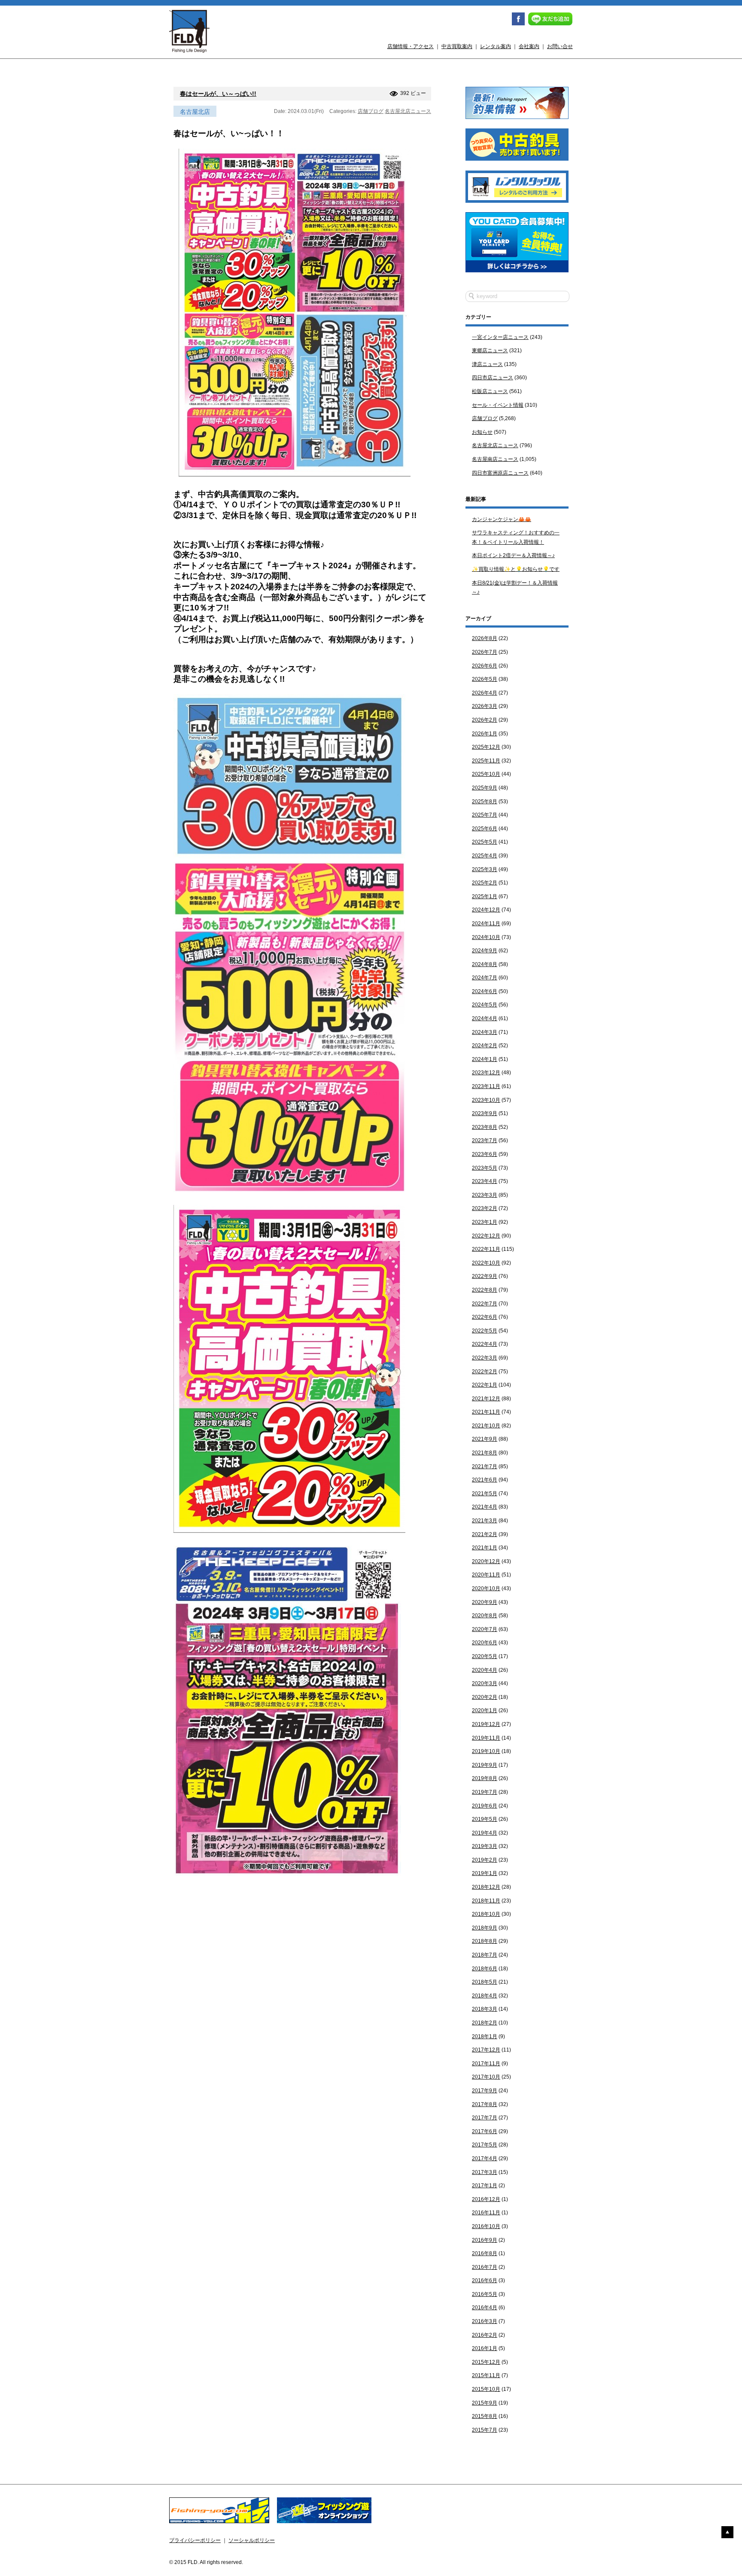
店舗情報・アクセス (411, 46)
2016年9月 (485, 2240)
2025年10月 (486, 774)
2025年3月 (485, 869)
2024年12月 (486, 910)
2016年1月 (485, 2348)
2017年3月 (485, 2172)
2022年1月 (485, 1385)
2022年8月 (485, 1290)
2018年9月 (485, 1928)
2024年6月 (485, 991)
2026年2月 (485, 720)
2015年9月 (485, 2403)
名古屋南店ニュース (495, 459)
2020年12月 (486, 1561)
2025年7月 (485, 815)
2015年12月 (486, 2362)
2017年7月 (485, 2118)
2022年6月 (485, 1317)
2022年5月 (485, 1331)
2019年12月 (486, 1724)
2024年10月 (486, 937)
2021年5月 (485, 1494)
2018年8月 (485, 1941)
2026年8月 (485, 638)
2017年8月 (485, 2104)
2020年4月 (485, 1670)
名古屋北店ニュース (408, 111)
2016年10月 (486, 2226)
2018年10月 (486, 1914)
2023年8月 (485, 1127)
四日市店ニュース (493, 378)
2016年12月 (486, 2199)
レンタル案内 (496, 46)
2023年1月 (485, 1222)
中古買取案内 (457, 46)
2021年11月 (486, 1412)
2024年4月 (485, 1018)
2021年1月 (485, 1548)
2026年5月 (485, 679)
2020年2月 (485, 1697)
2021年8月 (485, 1453)
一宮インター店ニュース (500, 337)
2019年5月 (485, 1819)
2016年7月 (485, 2267)
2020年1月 (485, 1710)
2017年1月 (485, 2186)
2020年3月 (485, 1683)
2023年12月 (486, 1073)
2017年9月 (485, 2091)
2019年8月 (485, 1778)
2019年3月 (485, 1846)
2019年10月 (486, 1751)
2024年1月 (485, 1059)
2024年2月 (485, 1046)
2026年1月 (485, 734)
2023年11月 (486, 1086)
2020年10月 (486, 1588)
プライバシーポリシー (195, 2540)
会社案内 (529, 46)
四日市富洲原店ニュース (500, 473)
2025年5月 (485, 842)
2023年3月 (485, 1195)
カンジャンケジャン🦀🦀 (502, 519)
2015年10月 (486, 2389)
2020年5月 (485, 1656)
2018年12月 (486, 1887)
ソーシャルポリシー (252, 2540)
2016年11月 (486, 2213)
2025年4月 (485, 856)
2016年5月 (485, 2294)
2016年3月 (485, 2321)
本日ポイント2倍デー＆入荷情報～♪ (513, 555)
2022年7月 (485, 1304)
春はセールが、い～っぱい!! (218, 94)
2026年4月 (485, 693)
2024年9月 (485, 951)
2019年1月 (485, 1873)
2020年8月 (485, 1616)
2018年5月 (485, 1982)
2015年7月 (485, 2430)
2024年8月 (485, 964)
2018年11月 (486, 1901)
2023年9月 (485, 1113)
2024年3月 (485, 1032)
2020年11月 (486, 1575)
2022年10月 (486, 1263)
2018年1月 (485, 2036)
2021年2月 (485, 1534)
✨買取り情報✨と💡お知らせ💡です (516, 569)
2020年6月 (485, 1643)
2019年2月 (485, 1860)
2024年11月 (486, 924)
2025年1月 (485, 896)
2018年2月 (485, 2023)
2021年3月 (485, 1521)
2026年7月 (485, 652)
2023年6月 (485, 1154)
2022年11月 (486, 1249)
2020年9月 (485, 1602)
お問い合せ (560, 46)
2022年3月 (485, 1358)
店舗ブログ (371, 111)
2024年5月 (485, 1005)
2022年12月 (486, 1236)
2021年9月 (485, 1439)
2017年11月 (486, 2064)
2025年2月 (485, 883)
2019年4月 (485, 1833)
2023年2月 (485, 1208)
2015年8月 (485, 2416)
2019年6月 (485, 1806)
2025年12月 (486, 747)
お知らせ (482, 432)
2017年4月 (485, 2158)
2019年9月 (485, 1765)
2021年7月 (485, 1466)
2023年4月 (485, 1181)
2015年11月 (486, 2375)
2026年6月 (485, 666)
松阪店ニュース (490, 391)
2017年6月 (485, 2131)
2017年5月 (485, 2145)
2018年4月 (485, 1996)
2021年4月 (485, 1507)
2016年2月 (485, 2335)
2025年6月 (485, 829)
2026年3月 (485, 706)
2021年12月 (486, 1399)
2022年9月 (485, 1276)
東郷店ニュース (490, 351)
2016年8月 (485, 2253)
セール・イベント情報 (498, 405)
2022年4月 (485, 1344)
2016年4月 (485, 2308)
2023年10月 (486, 1100)
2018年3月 (485, 2009)
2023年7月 (485, 1140)
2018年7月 (485, 1955)
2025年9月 (485, 788)
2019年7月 (485, 1792)
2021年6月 (485, 1480)
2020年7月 (485, 1629)
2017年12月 (486, 2050)
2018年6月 (485, 1969)
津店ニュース (487, 364)
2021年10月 (486, 1426)
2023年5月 (485, 1168)
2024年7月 (485, 978)
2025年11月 (486, 761)
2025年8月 (485, 802)
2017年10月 (486, 2077)
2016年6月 (485, 2280)
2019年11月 (486, 1738)
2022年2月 (485, 1372)
